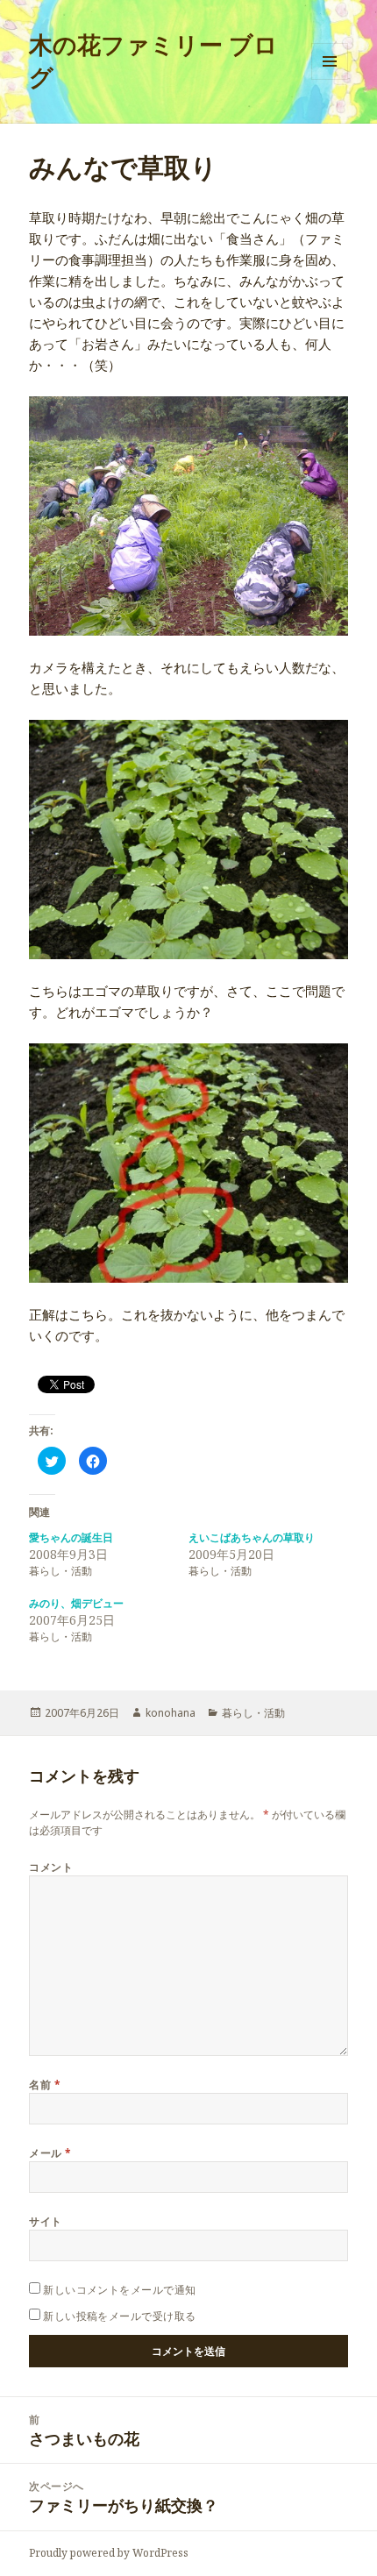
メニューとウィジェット (330, 79)
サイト (45, 2221)
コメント (51, 1867)
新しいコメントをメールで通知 (120, 2290)
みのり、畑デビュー (76, 1603)
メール (50, 2153)
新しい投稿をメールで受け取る (120, 2316)
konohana (171, 1713)
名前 (45, 2085)
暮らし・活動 (253, 1713)
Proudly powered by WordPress (109, 2553)
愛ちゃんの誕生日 (71, 1537)
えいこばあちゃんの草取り (252, 1537)
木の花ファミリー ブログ (153, 60)
